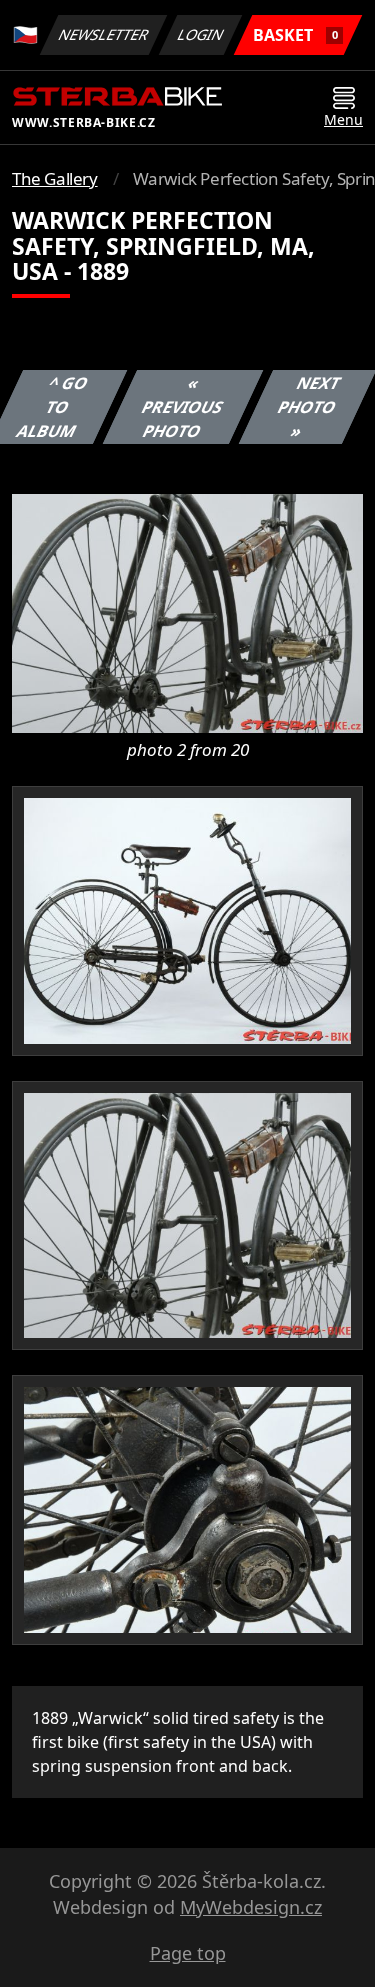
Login (201, 34)
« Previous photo (183, 407)
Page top (188, 1953)
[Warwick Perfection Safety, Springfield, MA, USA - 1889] (187, 612)
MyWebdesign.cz (251, 1907)
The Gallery (55, 178)
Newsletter (104, 34)
